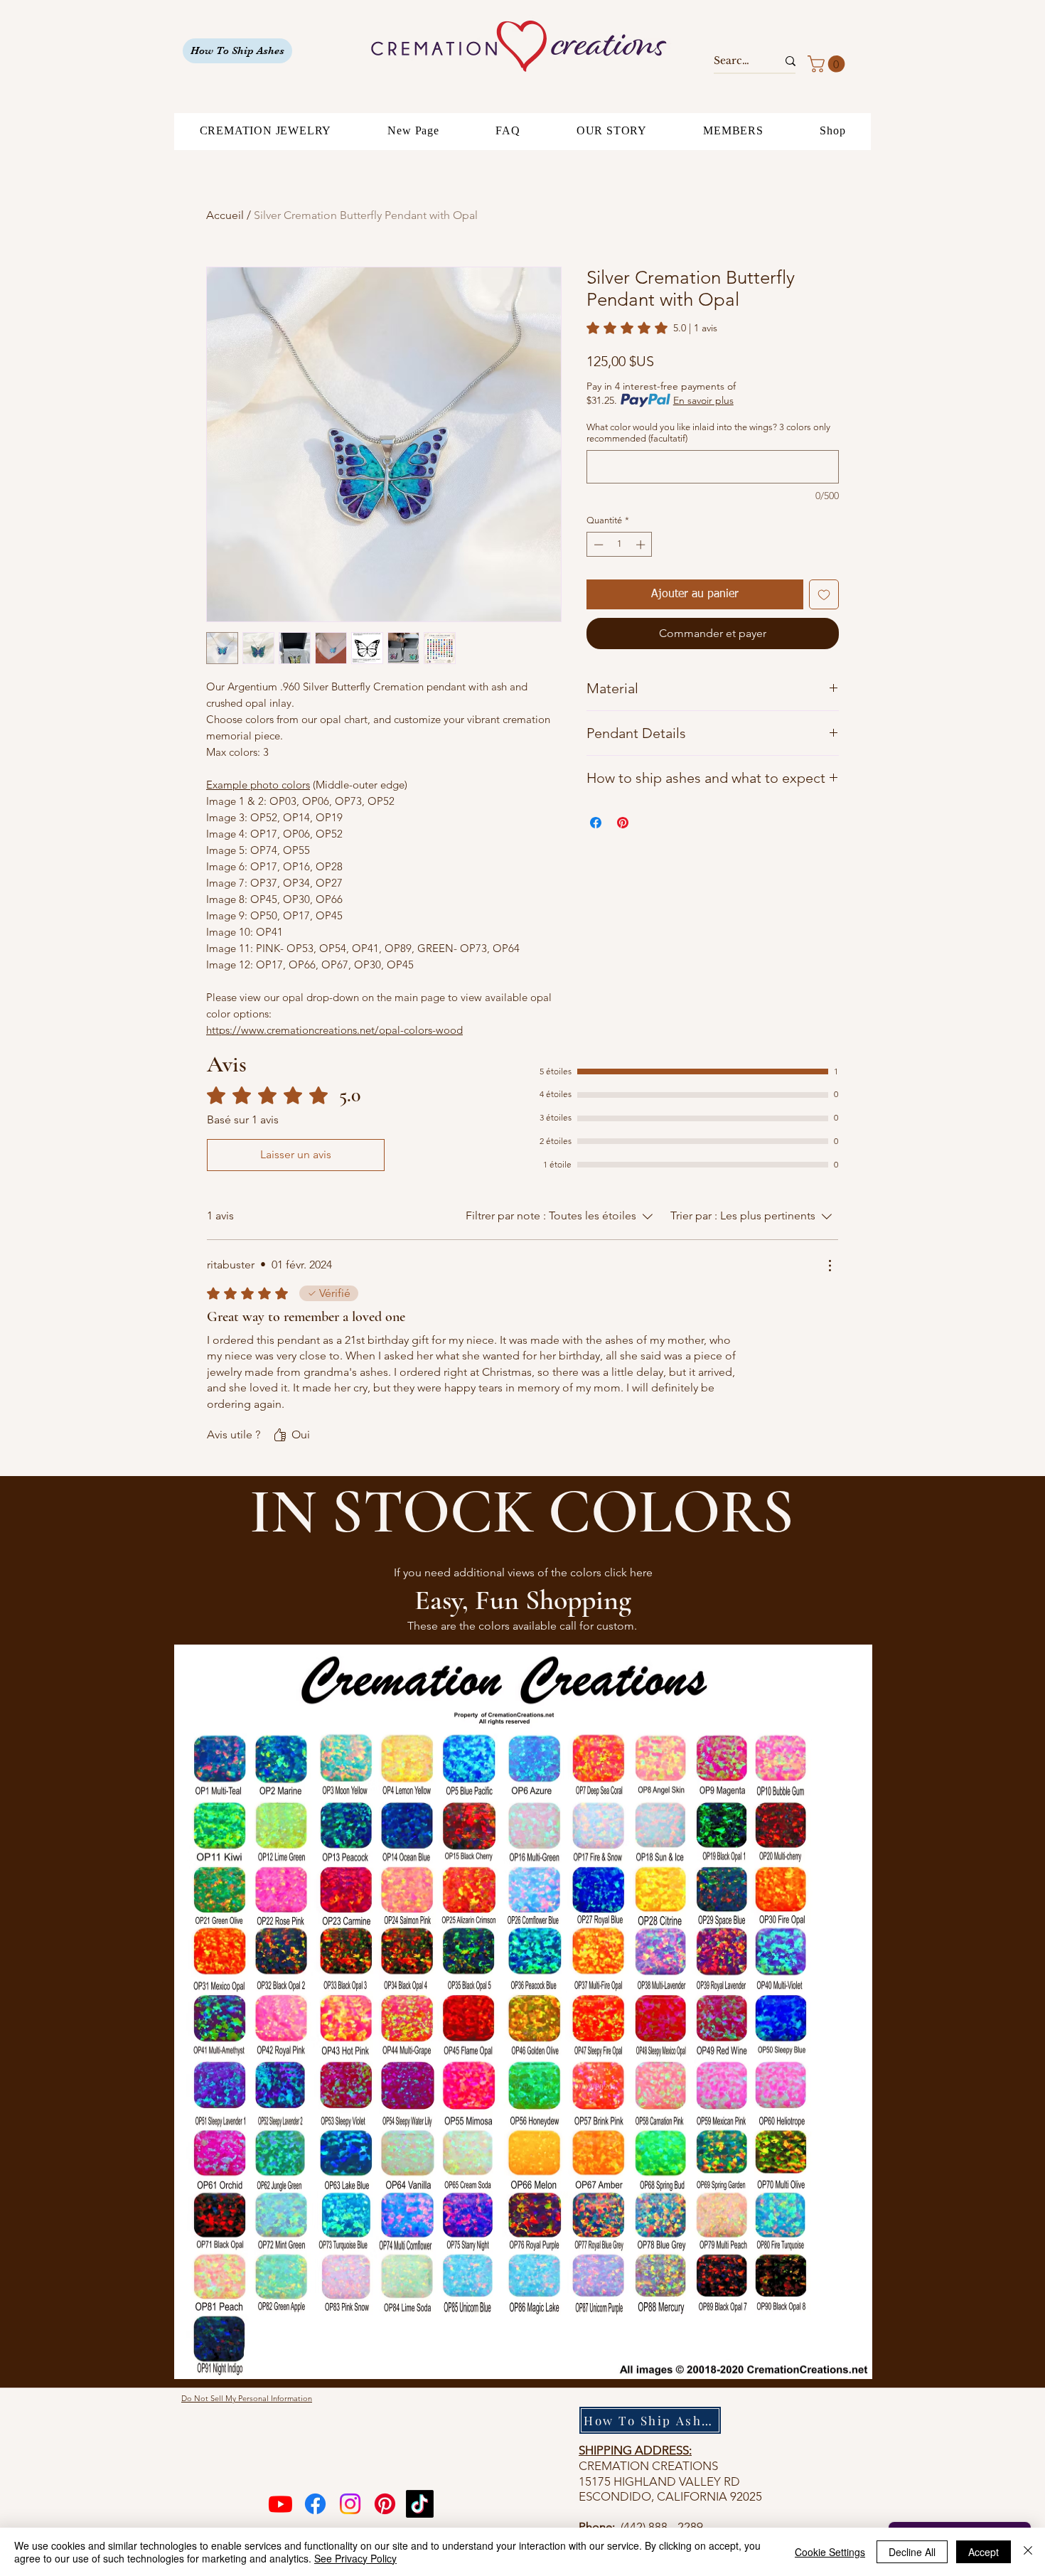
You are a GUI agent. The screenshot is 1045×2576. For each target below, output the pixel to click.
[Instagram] (350, 2504)
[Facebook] (315, 2504)
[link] (652, 328)
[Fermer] (1028, 2552)
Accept (984, 2552)
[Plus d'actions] (830, 1266)
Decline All (912, 2552)
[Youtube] (280, 2504)
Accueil (225, 215)
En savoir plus (703, 400)
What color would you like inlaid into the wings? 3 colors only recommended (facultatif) (708, 433)
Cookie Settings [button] (830, 2552)
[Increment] (642, 545)
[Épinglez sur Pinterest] (623, 823)
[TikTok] (420, 2504)
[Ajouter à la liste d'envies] (824, 594)
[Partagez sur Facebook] (596, 823)
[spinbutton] (620, 545)
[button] (828, 64)
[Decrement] (597, 545)
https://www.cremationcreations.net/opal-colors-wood (334, 1030)
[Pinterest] (385, 2504)
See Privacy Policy (355, 2558)
